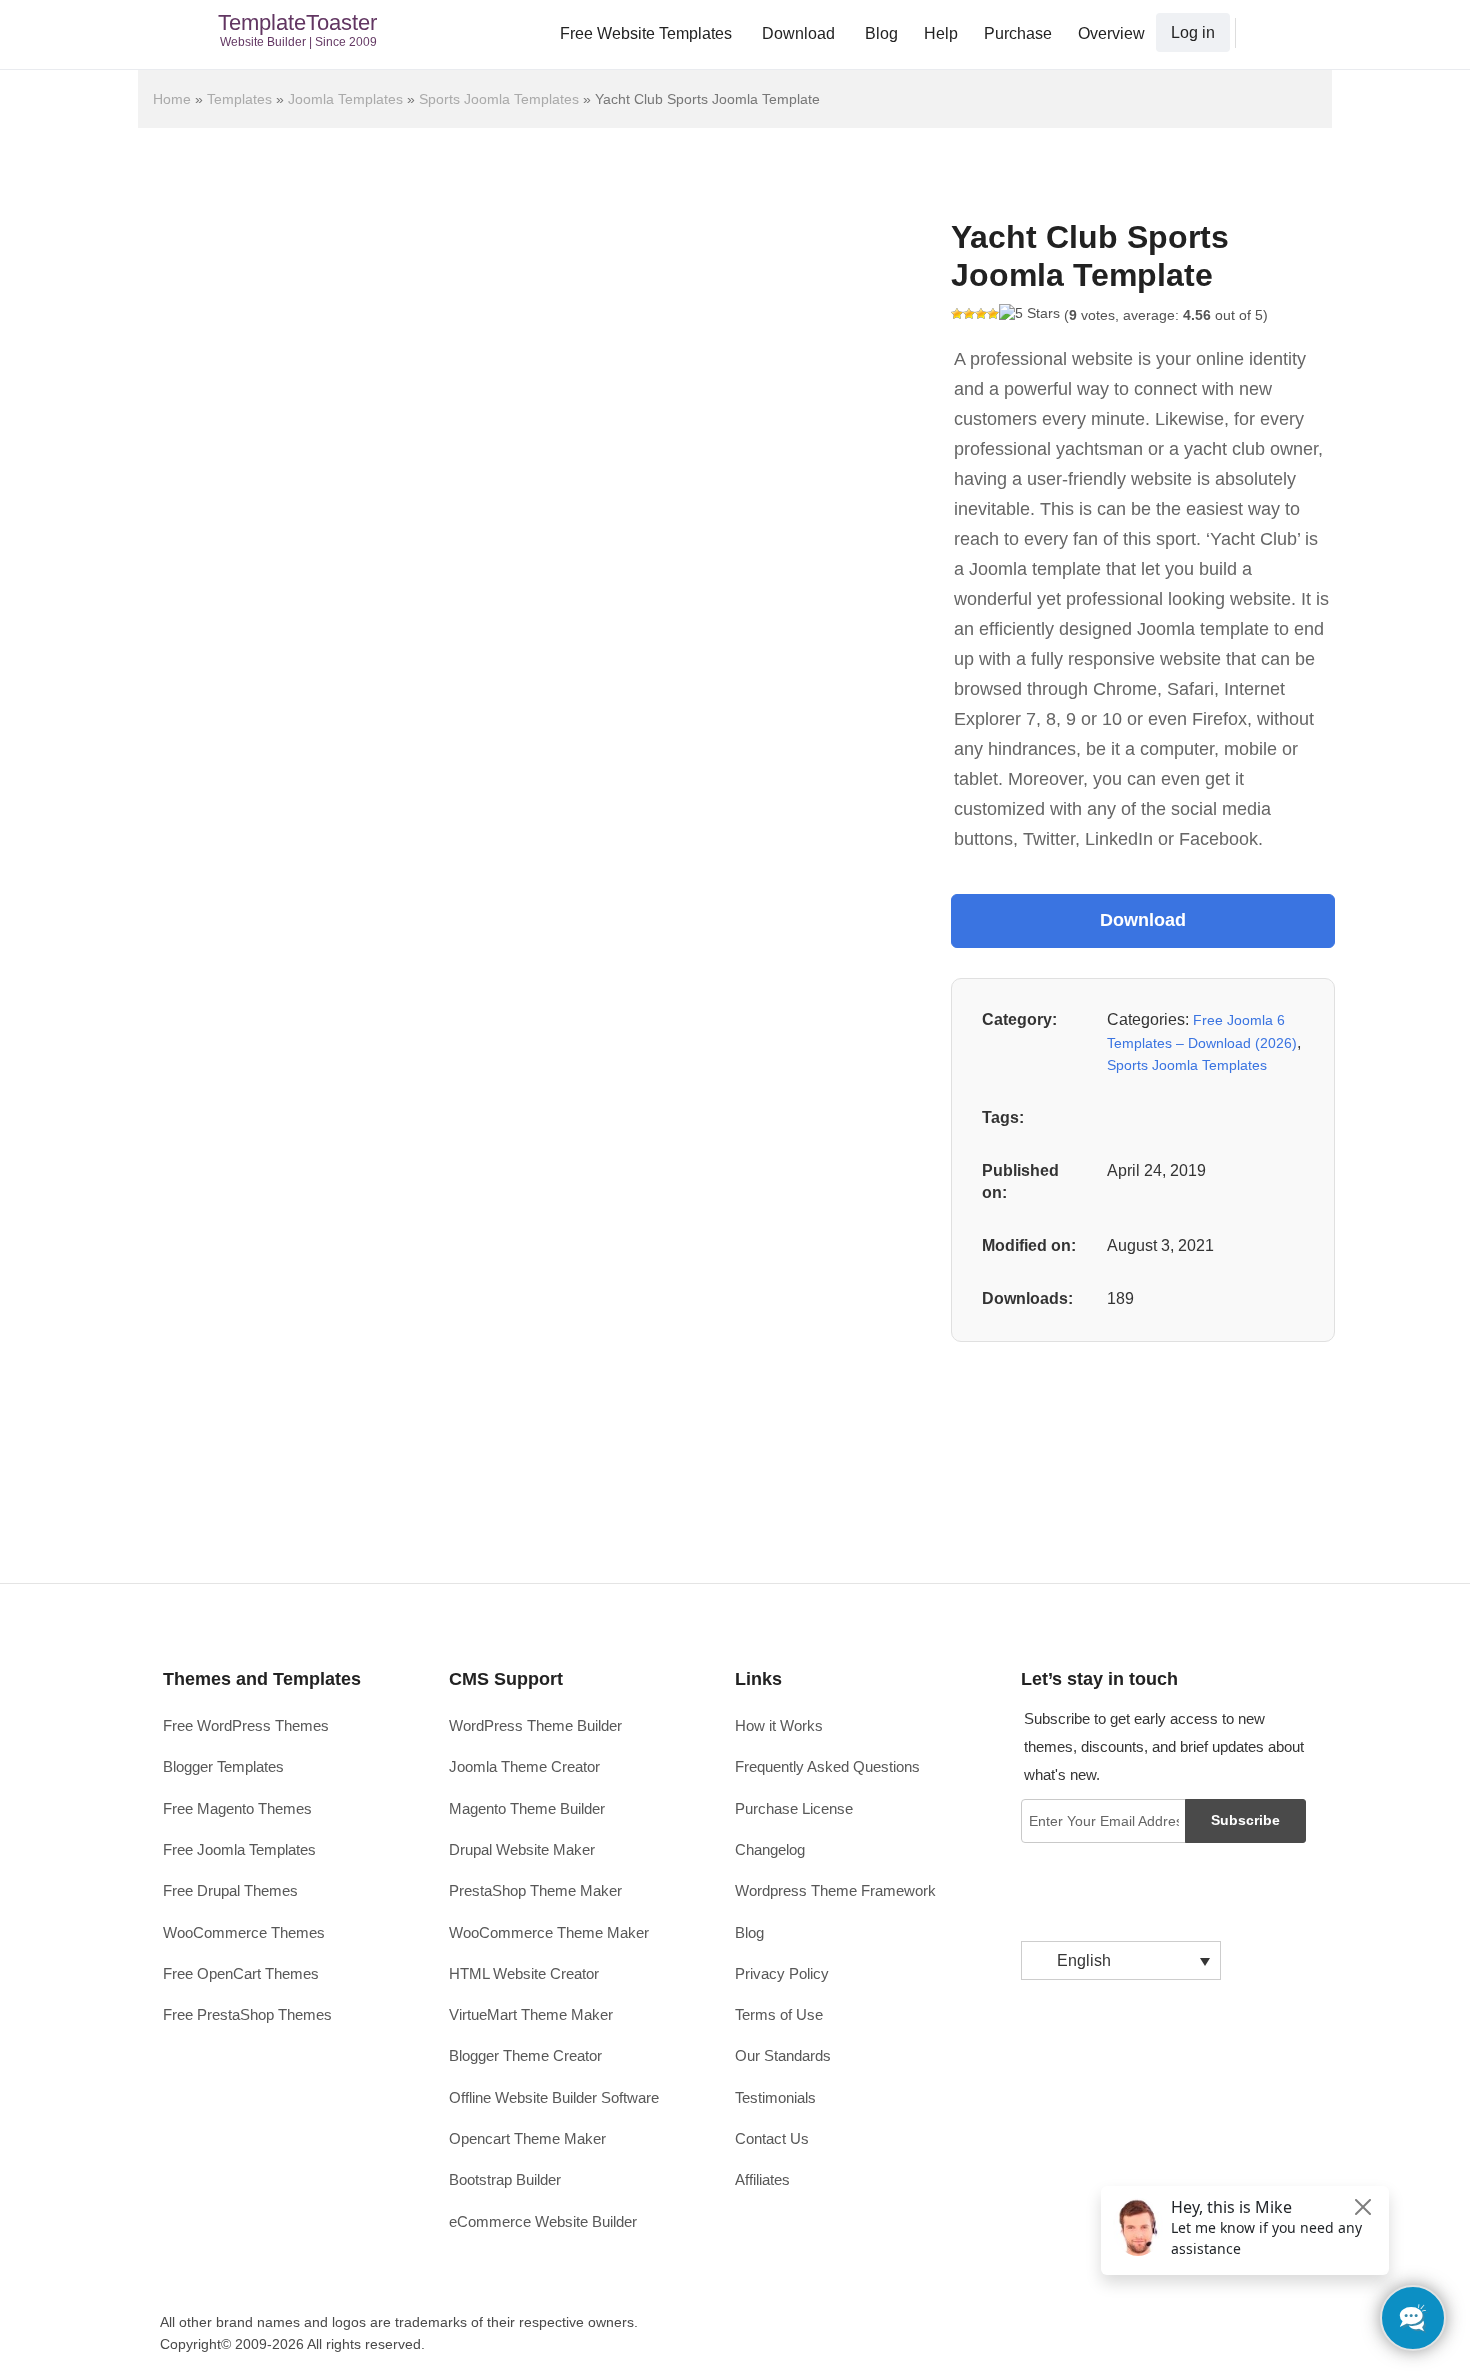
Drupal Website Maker (522, 1849)
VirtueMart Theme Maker (531, 2014)
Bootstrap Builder (505, 2179)
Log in (1193, 32)
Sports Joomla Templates (499, 99)
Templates (239, 99)
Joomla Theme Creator (524, 1766)
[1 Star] (957, 314)
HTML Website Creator (524, 1973)
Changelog (770, 1849)
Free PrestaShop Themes (247, 2014)
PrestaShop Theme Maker (535, 1890)
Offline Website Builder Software (554, 2097)
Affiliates (762, 2179)
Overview (1111, 33)
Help (941, 33)
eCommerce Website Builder (543, 2221)
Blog (881, 33)
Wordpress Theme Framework (835, 1890)
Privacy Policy (782, 1973)
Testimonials (775, 2097)
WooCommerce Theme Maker (549, 1932)
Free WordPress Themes (246, 1725)
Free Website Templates (646, 33)
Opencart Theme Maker (527, 2138)
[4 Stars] (993, 314)
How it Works (779, 1725)
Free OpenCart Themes (241, 1973)
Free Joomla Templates (239, 1849)
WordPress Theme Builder (535, 1725)
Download (798, 33)
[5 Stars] (1029, 314)
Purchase (1018, 33)
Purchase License (794, 1808)
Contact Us (772, 2138)
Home (172, 99)
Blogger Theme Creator (525, 2055)
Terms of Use (779, 2014)
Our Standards (783, 2055)
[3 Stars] (981, 314)
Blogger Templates (223, 1766)
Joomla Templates (345, 99)
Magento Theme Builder (527, 1808)
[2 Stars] (969, 314)
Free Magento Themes (237, 1808)
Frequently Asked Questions (827, 1766)
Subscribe (1245, 1820)
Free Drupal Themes (230, 1890)
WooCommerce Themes (244, 1932)
